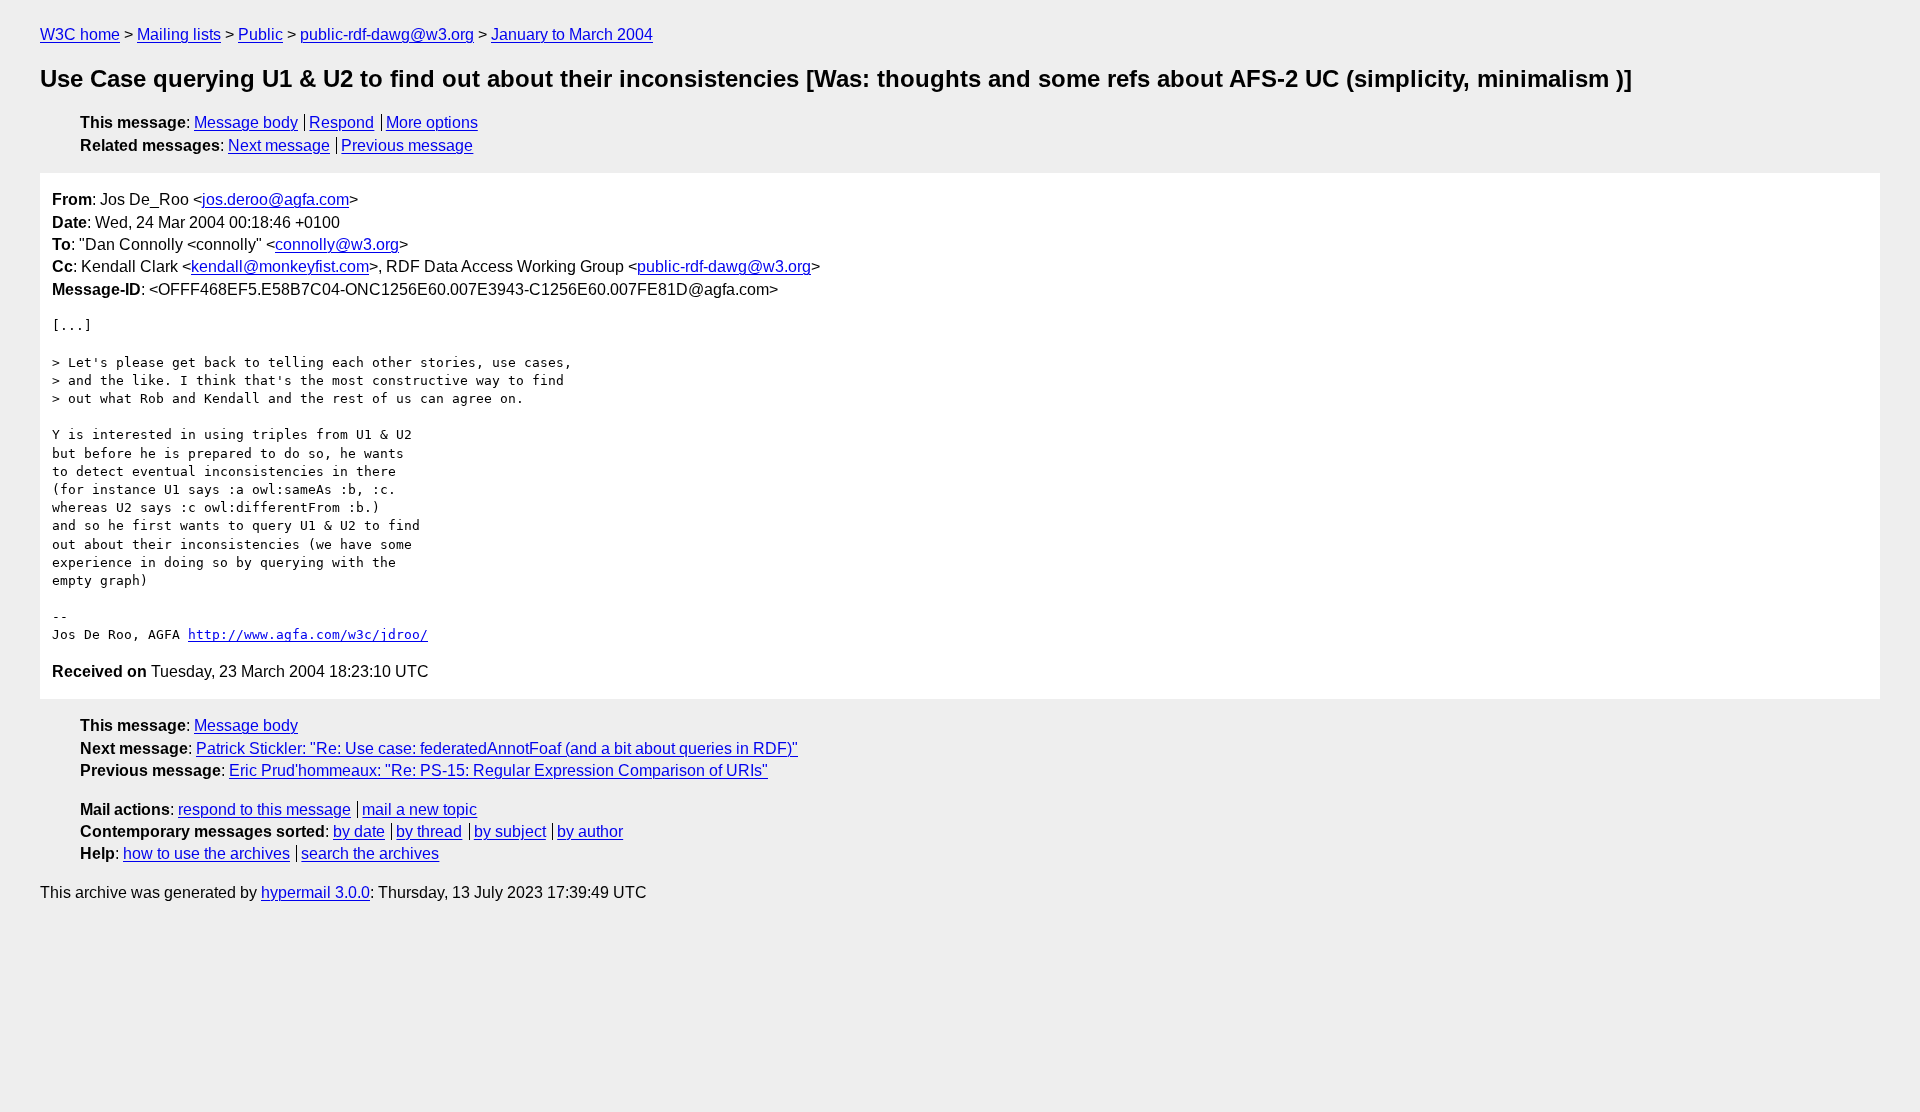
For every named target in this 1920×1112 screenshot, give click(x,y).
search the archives (370, 853)
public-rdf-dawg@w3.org (387, 34)
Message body (246, 122)
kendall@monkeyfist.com (280, 266)
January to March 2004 (572, 34)
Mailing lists (179, 34)
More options (432, 122)
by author (590, 831)
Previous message (407, 145)
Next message (279, 145)
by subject (510, 831)
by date (359, 831)
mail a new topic (419, 809)
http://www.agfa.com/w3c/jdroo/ (308, 634)
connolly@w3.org (337, 244)
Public (260, 34)
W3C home (80, 34)
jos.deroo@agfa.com (275, 199)
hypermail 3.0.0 (315, 892)
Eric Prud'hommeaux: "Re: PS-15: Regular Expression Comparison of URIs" (498, 770)
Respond (341, 122)
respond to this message (264, 809)
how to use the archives (206, 853)
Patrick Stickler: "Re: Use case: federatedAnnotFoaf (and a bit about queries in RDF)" (497, 748)
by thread (429, 831)
